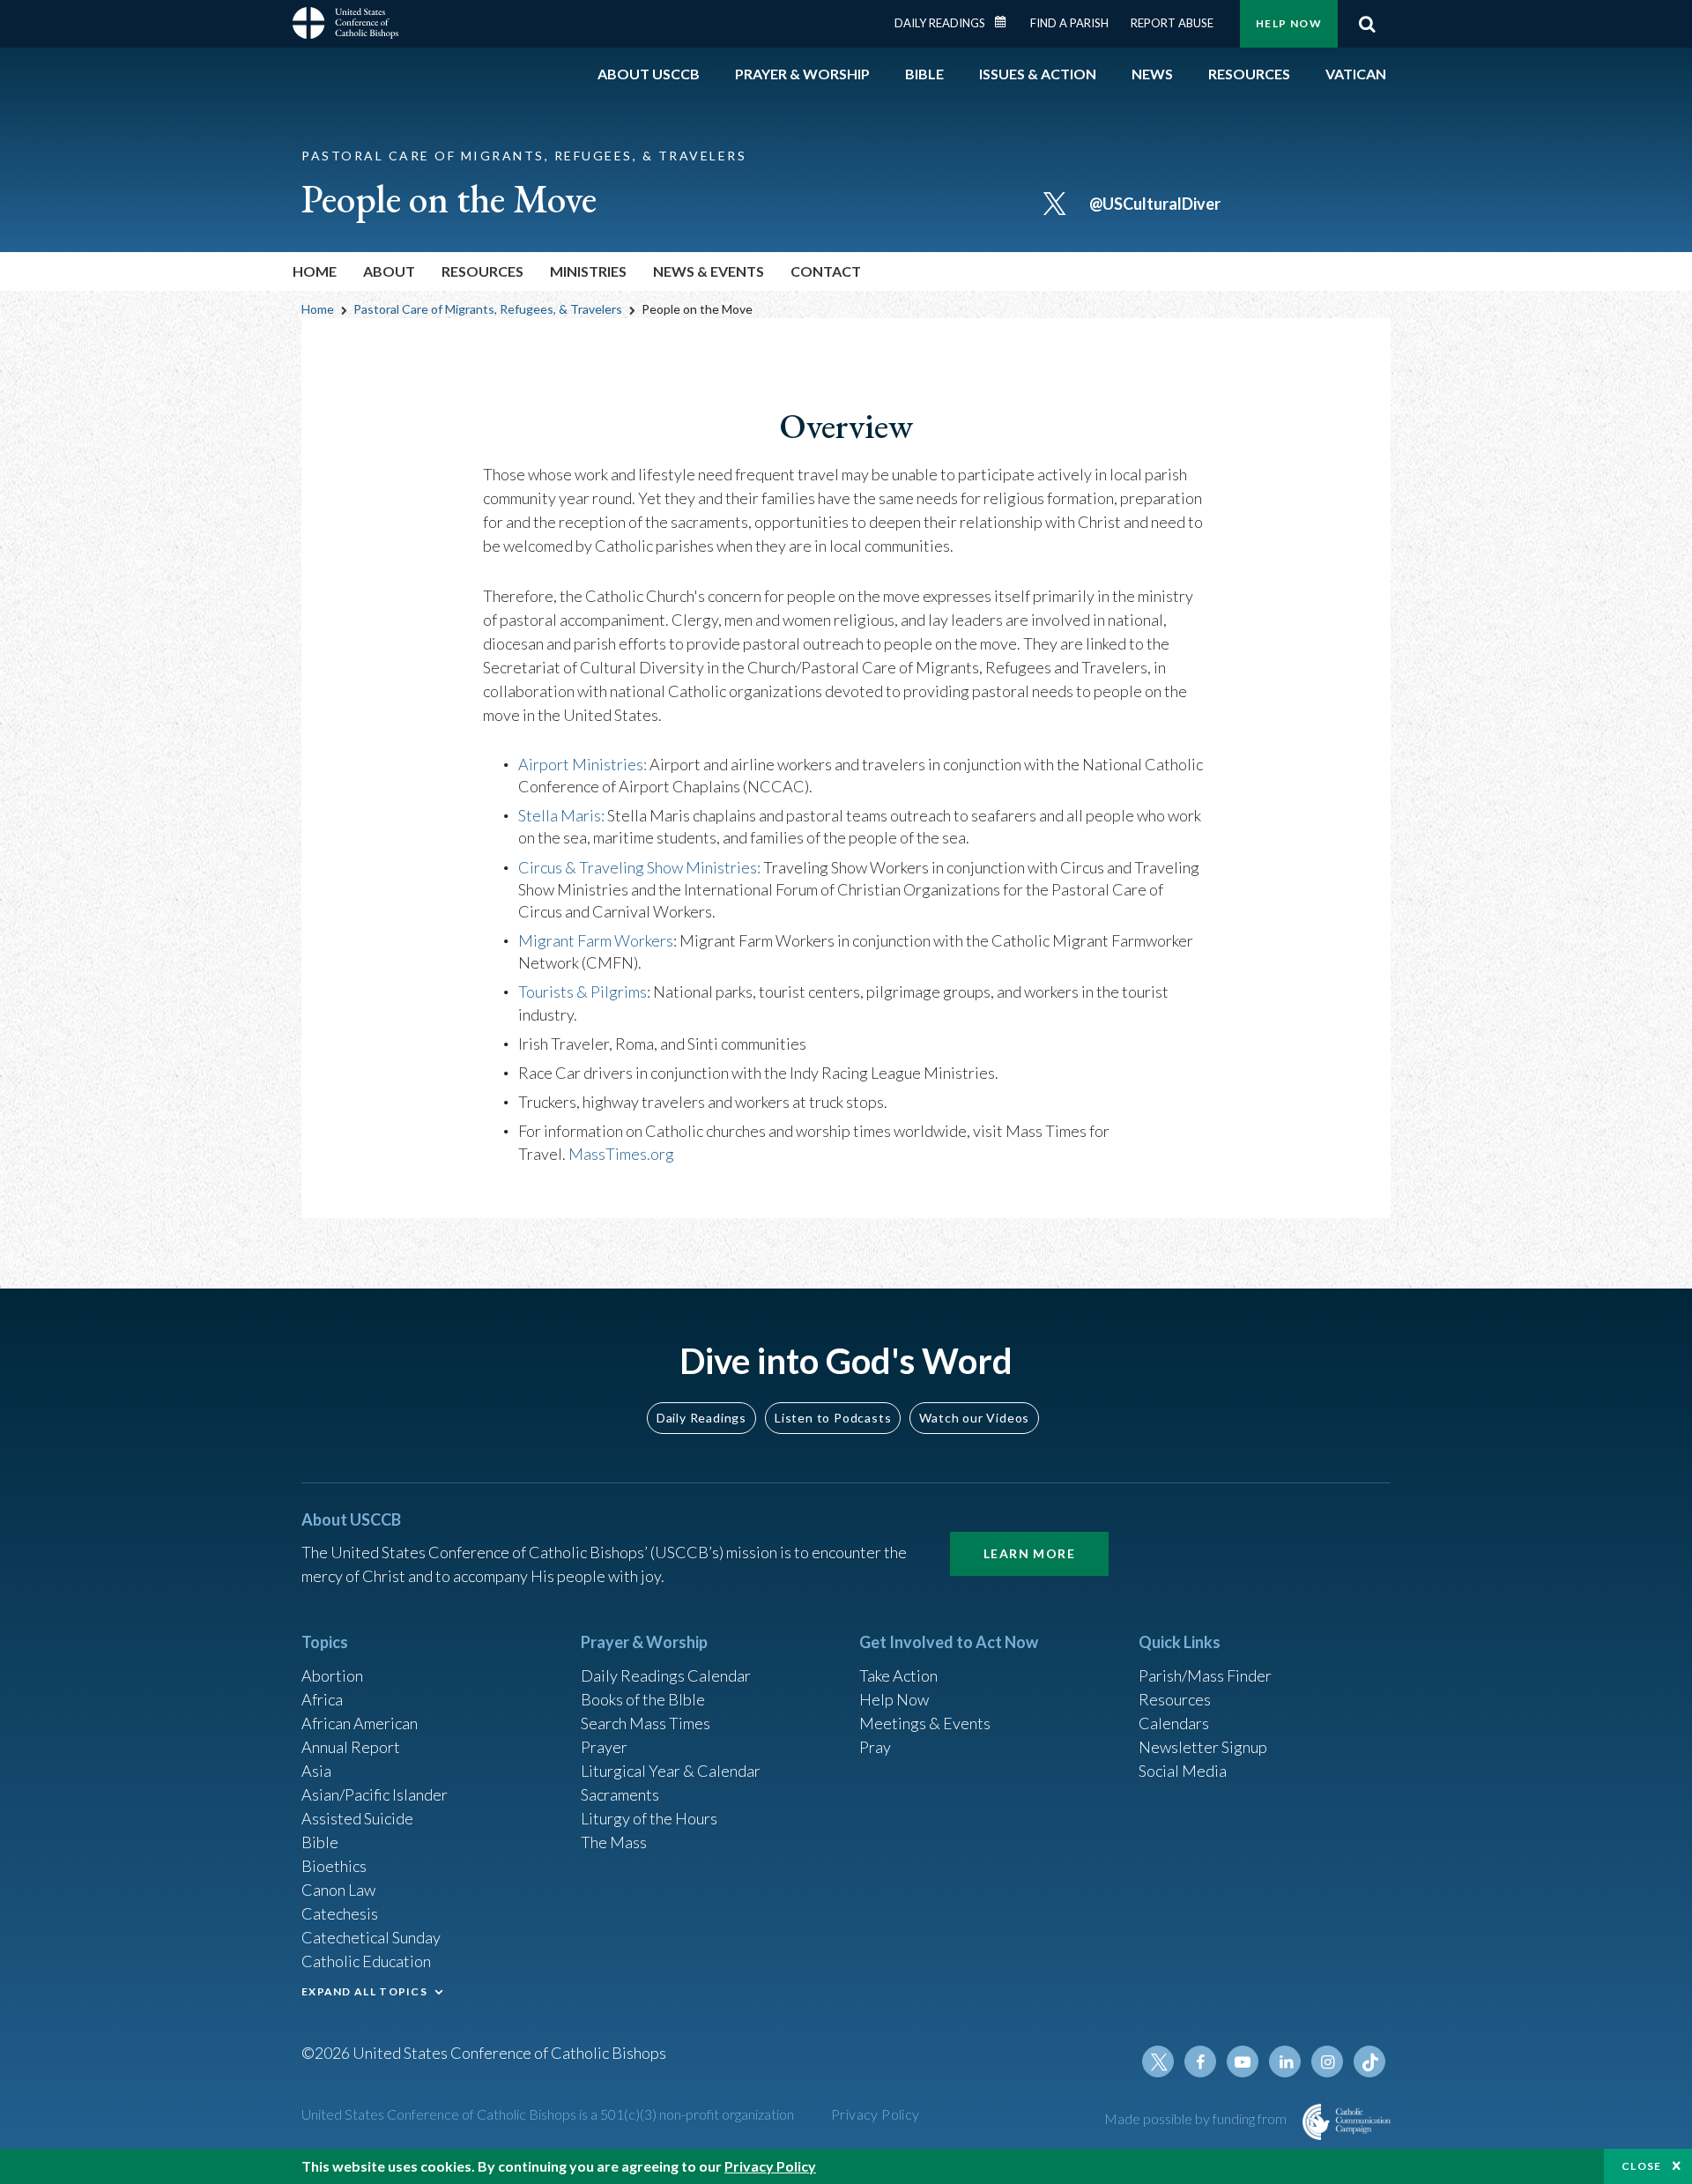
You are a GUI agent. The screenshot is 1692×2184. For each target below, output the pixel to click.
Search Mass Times (646, 1723)
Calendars (1174, 1723)
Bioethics (334, 1866)
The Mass (614, 1842)
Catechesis (340, 1913)
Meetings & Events (925, 1723)
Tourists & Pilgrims (583, 992)
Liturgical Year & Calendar (671, 1771)
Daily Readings (940, 23)
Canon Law (338, 1890)
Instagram (1327, 2061)
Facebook (1200, 2061)
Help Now (1289, 23)
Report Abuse (1172, 23)
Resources (1175, 1699)
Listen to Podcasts (833, 1418)
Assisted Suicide (357, 1818)
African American (360, 1723)
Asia (316, 1771)
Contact (826, 271)
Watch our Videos (974, 1418)
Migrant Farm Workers (596, 940)
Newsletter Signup (1203, 1747)
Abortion (332, 1675)
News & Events (709, 271)
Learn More (1029, 1553)
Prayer (604, 1747)
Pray (875, 1747)
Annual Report (351, 1747)
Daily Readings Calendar (1006, 22)
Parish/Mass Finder (1205, 1675)
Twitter (1158, 2061)
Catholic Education (366, 1961)
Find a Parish (1069, 23)
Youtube (1243, 2061)
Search (1367, 24)
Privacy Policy (876, 2114)
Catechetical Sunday (371, 1937)
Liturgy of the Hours (649, 1818)
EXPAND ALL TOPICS (364, 1991)
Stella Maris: (561, 815)
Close (1642, 2166)
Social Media (1183, 1771)
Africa (322, 1699)
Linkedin (1285, 2061)
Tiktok (1369, 2061)
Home (315, 271)
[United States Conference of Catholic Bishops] (345, 26)
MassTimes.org (621, 1154)
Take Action (898, 1675)
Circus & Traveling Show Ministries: (639, 867)
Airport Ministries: (583, 764)
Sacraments (620, 1794)
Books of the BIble (643, 1699)
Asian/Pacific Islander (375, 1794)
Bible (320, 1842)
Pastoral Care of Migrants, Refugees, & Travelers (488, 309)
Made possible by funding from (1197, 2118)
